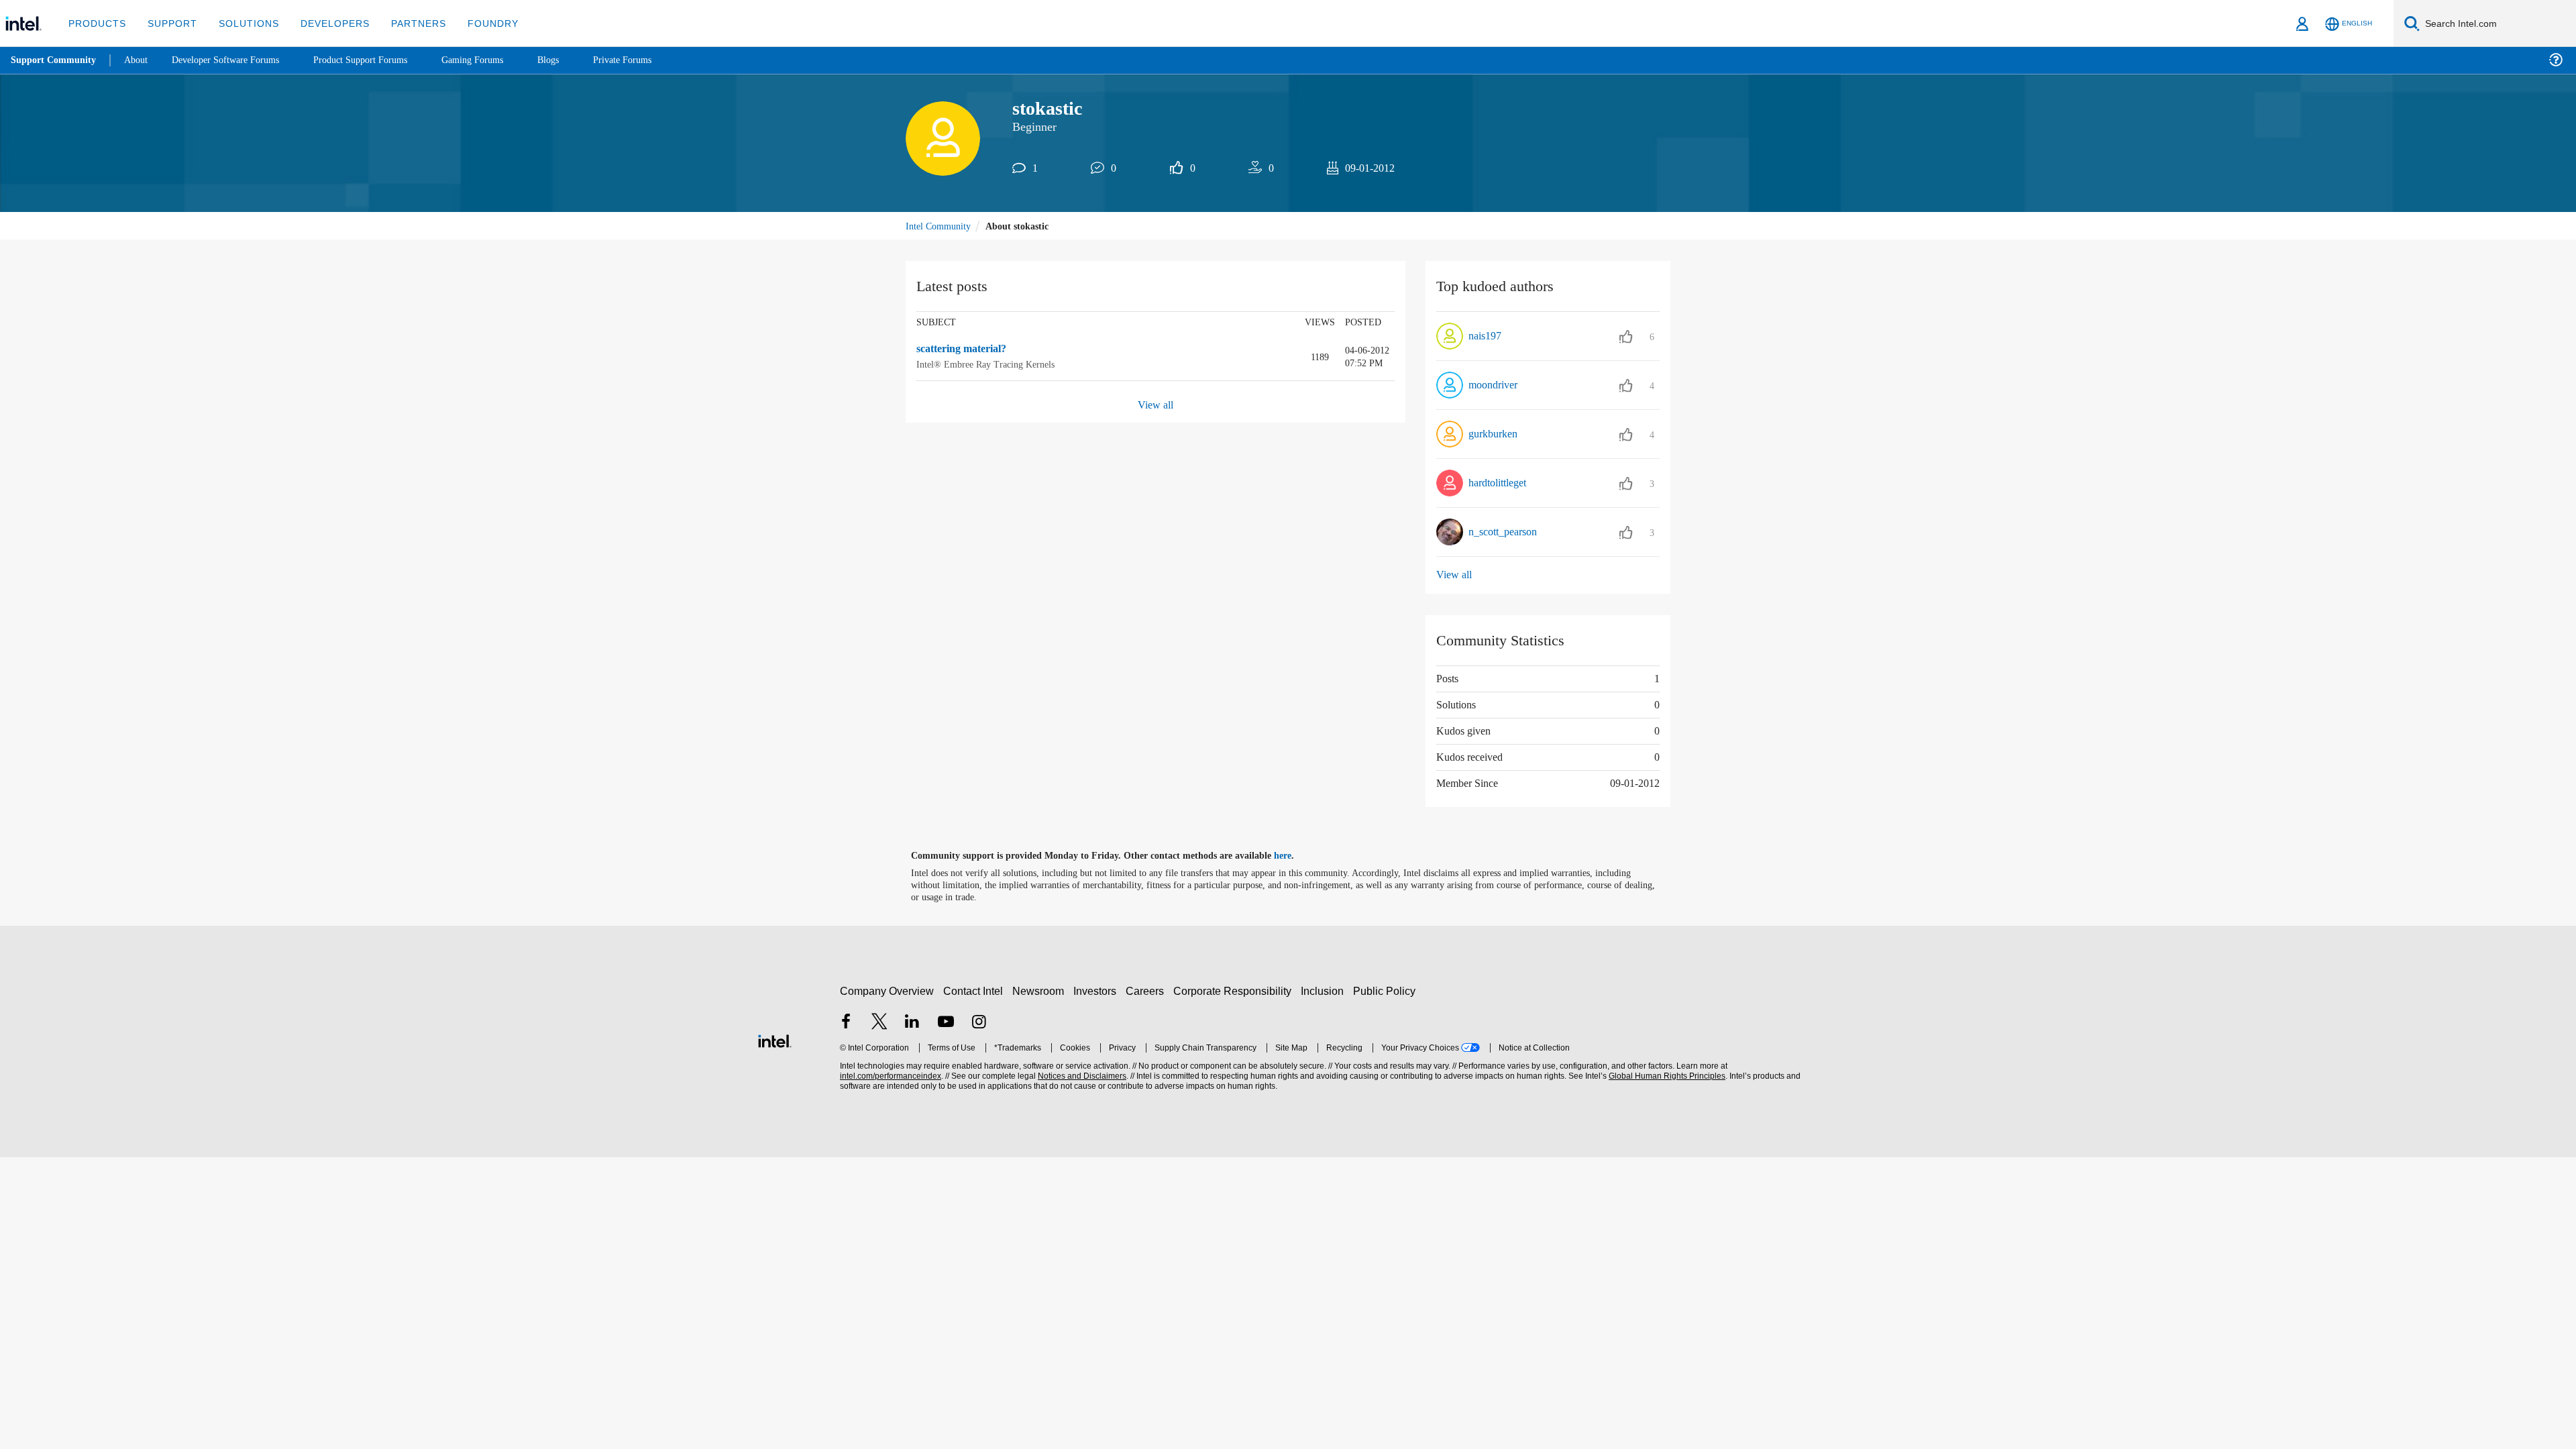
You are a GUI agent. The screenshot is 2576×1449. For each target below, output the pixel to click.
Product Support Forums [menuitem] (379, 60)
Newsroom (1041, 990)
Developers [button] (325, 23)
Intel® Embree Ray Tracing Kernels (988, 365)
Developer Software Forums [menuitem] (235, 60)
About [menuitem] (140, 60)
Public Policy (1386, 990)
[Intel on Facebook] (846, 1022)
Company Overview (887, 990)
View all (1156, 405)
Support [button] (169, 23)
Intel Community (941, 226)
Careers (1147, 990)
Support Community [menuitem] (55, 60)
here (1294, 856)
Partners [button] (405, 23)
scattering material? (967, 350)
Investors (1098, 990)
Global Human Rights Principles (1665, 1076)
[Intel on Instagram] (979, 1022)
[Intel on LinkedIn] (912, 1022)
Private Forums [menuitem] (652, 60)
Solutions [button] (243, 23)
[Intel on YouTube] (946, 1022)
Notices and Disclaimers (1081, 1076)
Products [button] (96, 23)
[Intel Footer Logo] (775, 1039)
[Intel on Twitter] (879, 1022)
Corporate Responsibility (1235, 990)
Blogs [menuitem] (575, 60)
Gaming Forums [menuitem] (497, 60)
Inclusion (1325, 990)
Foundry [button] (477, 23)
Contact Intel (975, 990)
